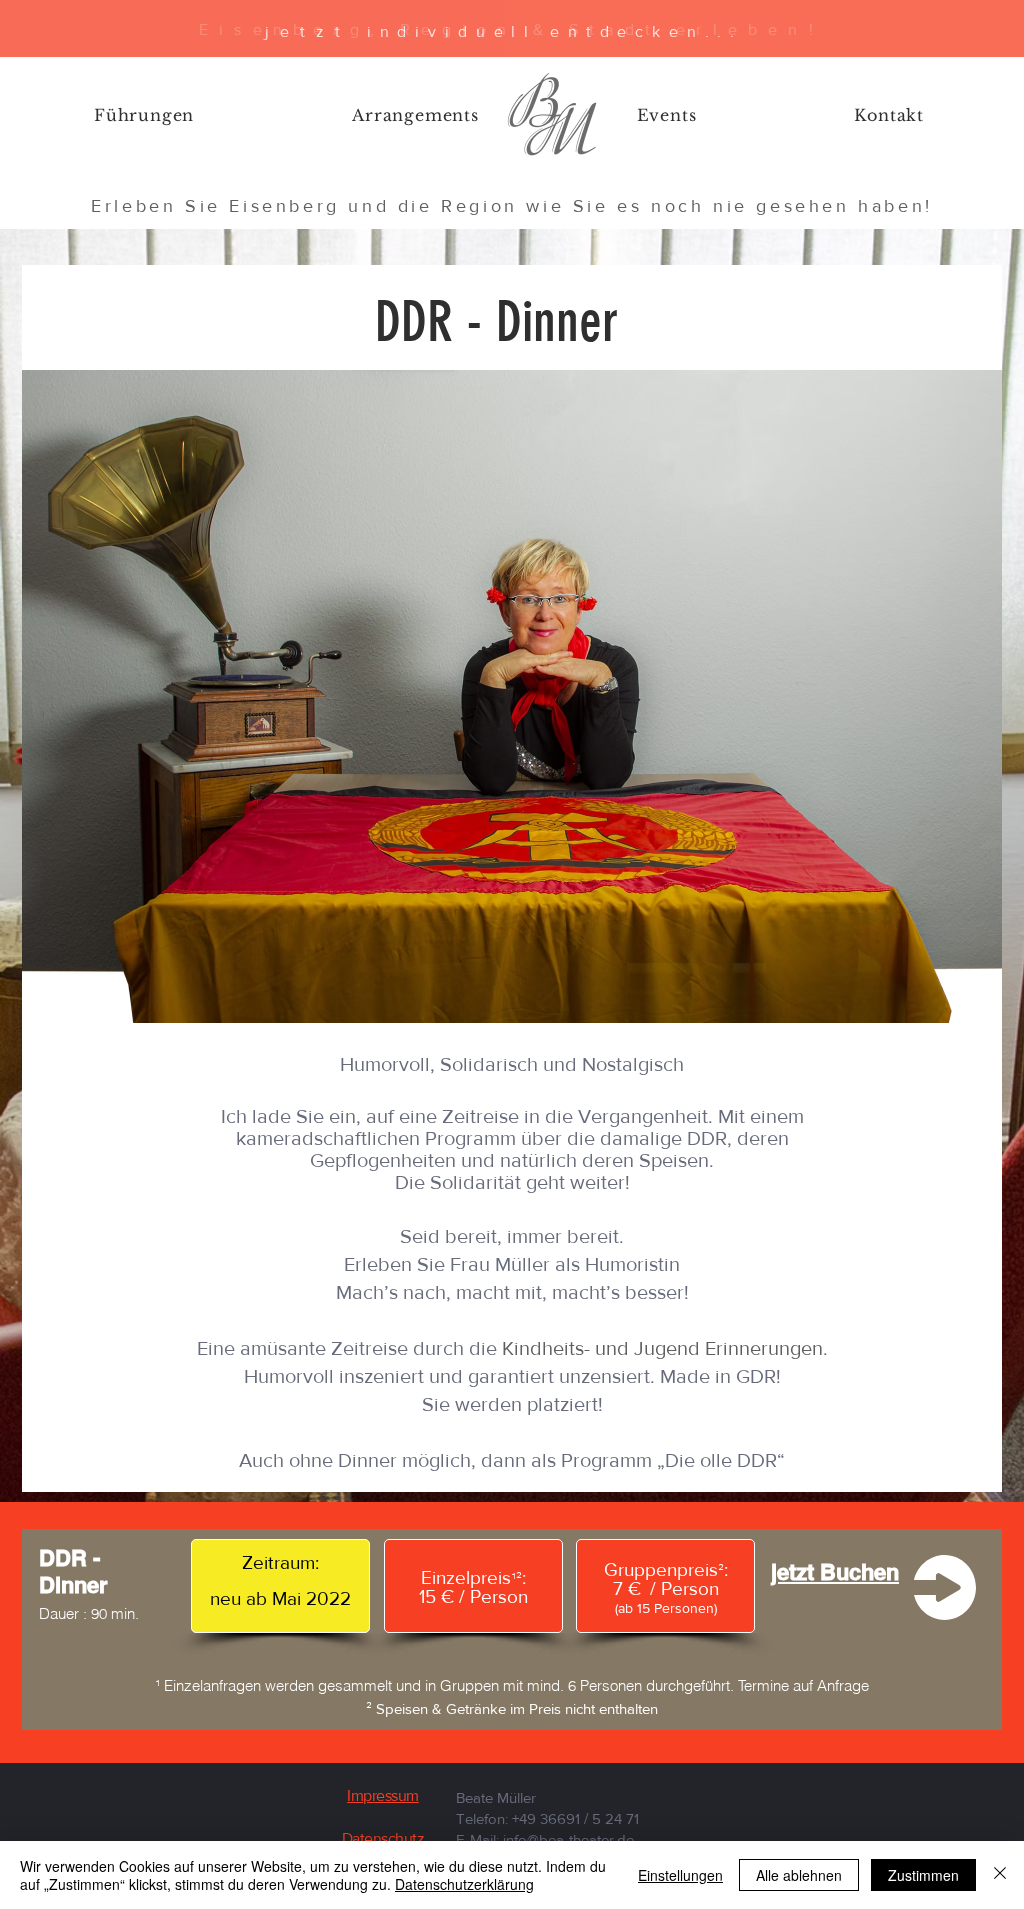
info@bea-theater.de (568, 1839)
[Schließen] (1000, 1875)
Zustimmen (923, 1875)
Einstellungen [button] (680, 1875)
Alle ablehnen (799, 1875)
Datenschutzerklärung (464, 1884)
